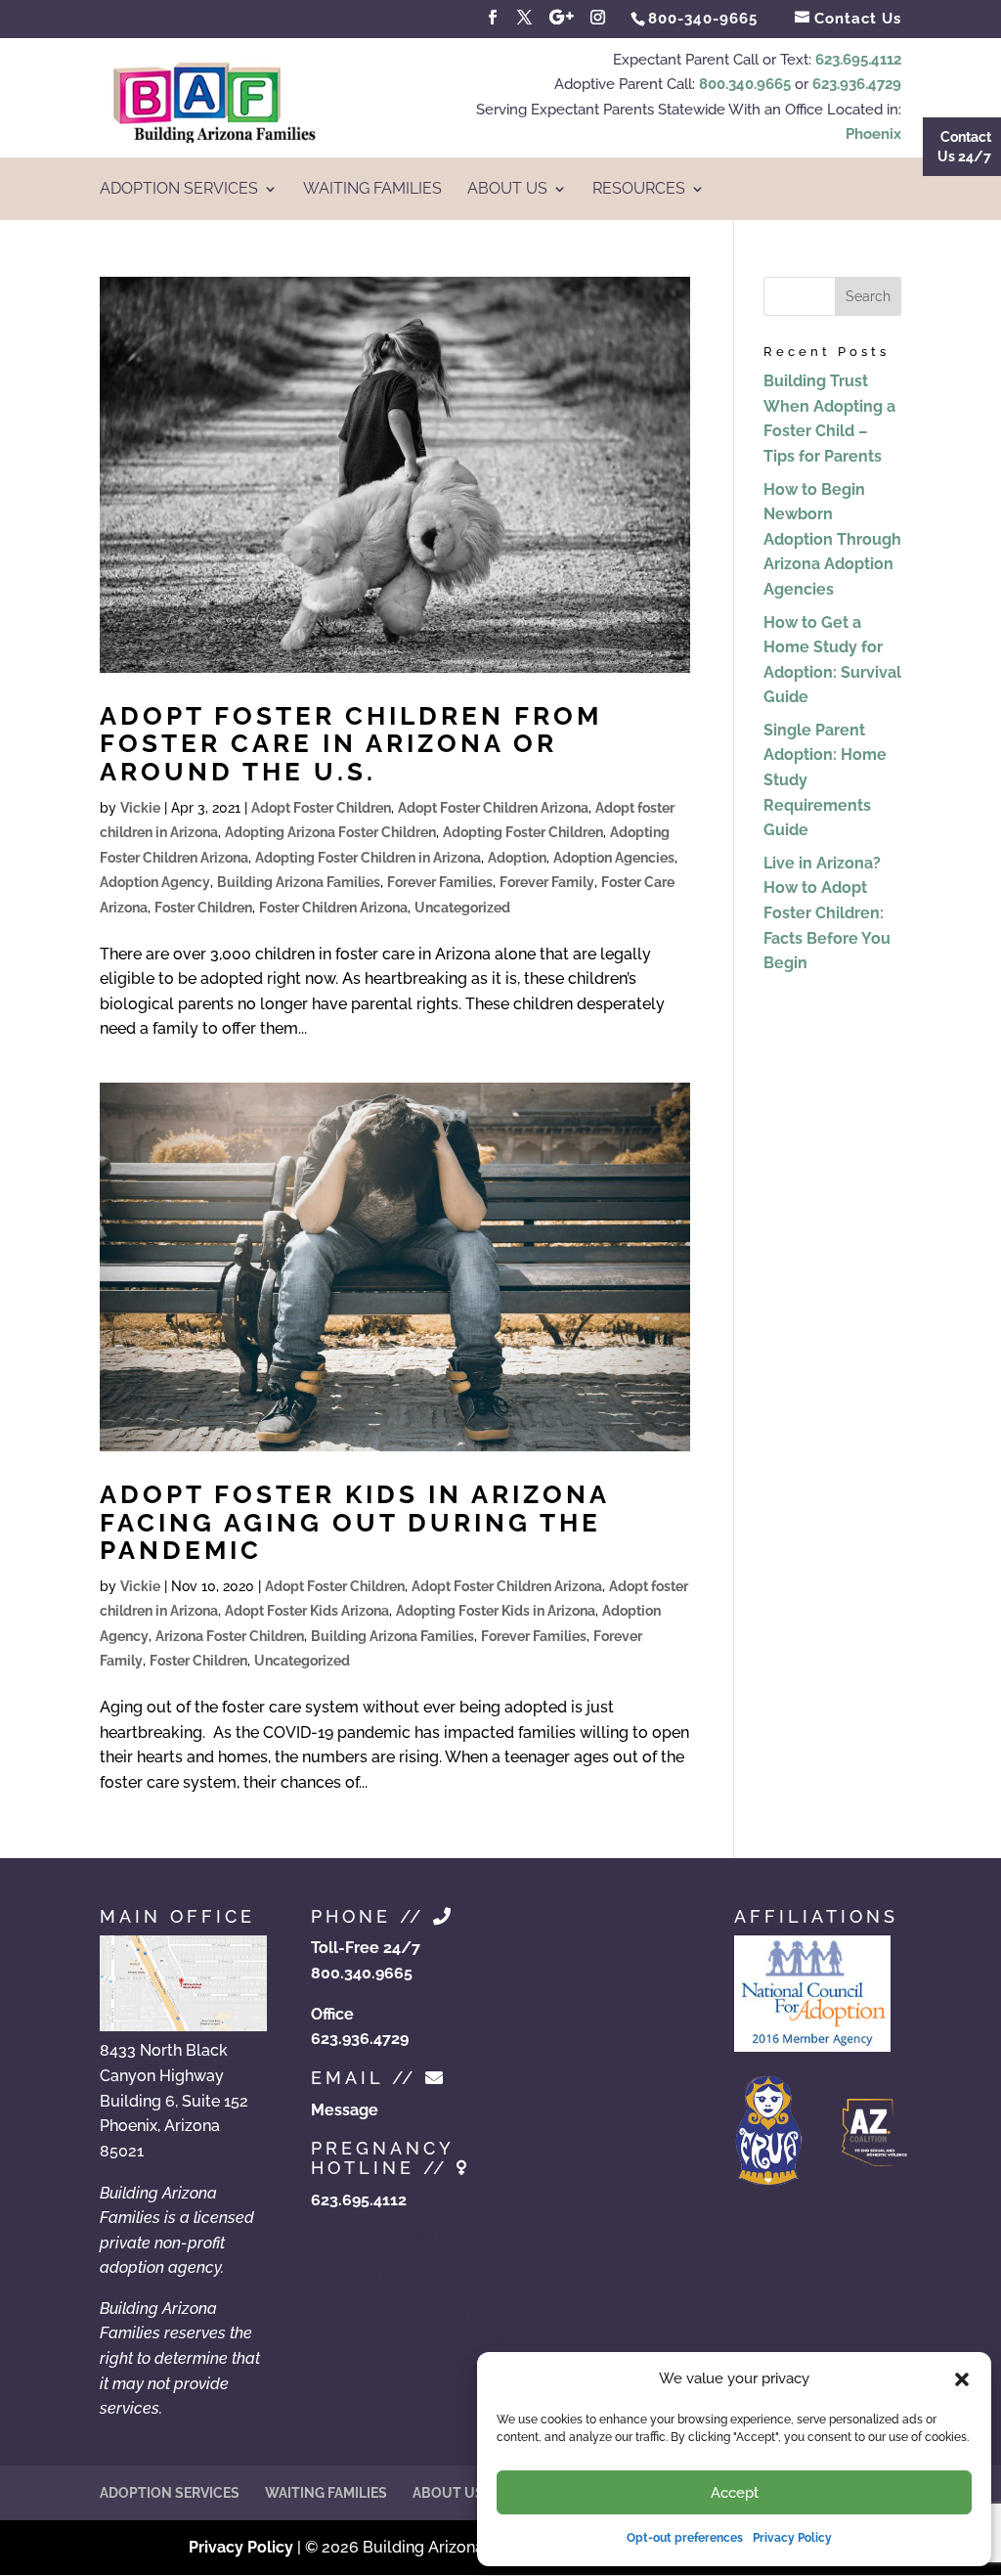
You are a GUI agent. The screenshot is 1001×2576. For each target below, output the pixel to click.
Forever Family (547, 882)
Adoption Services (179, 190)
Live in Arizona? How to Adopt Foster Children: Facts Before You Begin (827, 913)
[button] (962, 2379)
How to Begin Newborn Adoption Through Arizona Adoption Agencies (832, 539)
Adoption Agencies (614, 858)
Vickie (140, 808)
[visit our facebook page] (493, 18)
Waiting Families (372, 190)
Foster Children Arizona (333, 908)
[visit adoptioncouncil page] (812, 2046)
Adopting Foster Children (523, 832)
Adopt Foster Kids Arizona (307, 1611)
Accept (735, 2493)
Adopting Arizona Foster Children (330, 832)
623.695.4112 (858, 60)
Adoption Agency (155, 882)
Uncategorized (462, 908)
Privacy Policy (792, 2538)
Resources (639, 190)
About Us (507, 190)
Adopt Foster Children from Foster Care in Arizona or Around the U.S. (351, 744)
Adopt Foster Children (321, 808)
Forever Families (440, 882)
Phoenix (873, 134)
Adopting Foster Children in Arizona (368, 858)
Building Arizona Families (299, 882)
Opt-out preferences (685, 2538)
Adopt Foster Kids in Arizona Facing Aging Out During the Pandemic (354, 1522)
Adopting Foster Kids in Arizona (496, 1611)
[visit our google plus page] (562, 18)
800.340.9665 (745, 84)
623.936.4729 (857, 84)
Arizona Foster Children (230, 1636)
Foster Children (203, 908)
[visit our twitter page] (525, 18)
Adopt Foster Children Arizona (493, 808)
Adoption (517, 858)
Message (345, 2110)
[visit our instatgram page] (598, 18)
